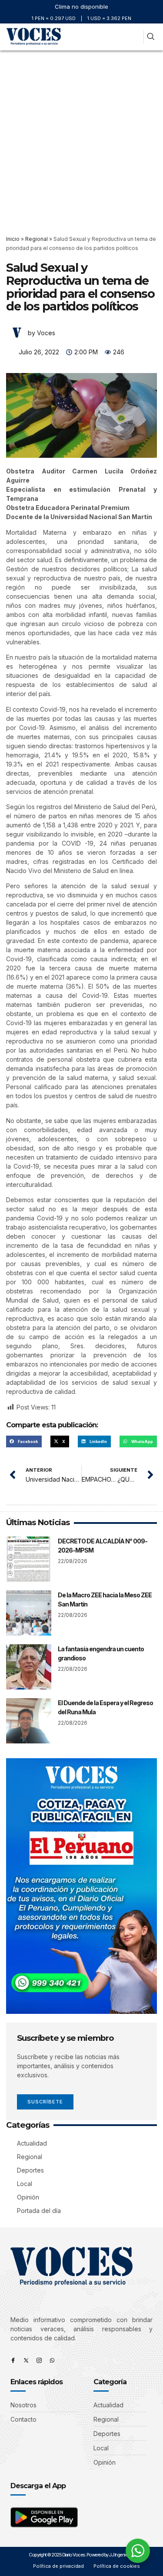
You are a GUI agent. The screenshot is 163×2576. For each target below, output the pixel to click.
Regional (37, 239)
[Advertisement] (81, 136)
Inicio (13, 239)
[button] (135, 37)
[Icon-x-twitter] (26, 2360)
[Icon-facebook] (13, 2360)
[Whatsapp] (52, 2360)
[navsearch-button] (151, 37)
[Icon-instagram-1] (39, 2360)
